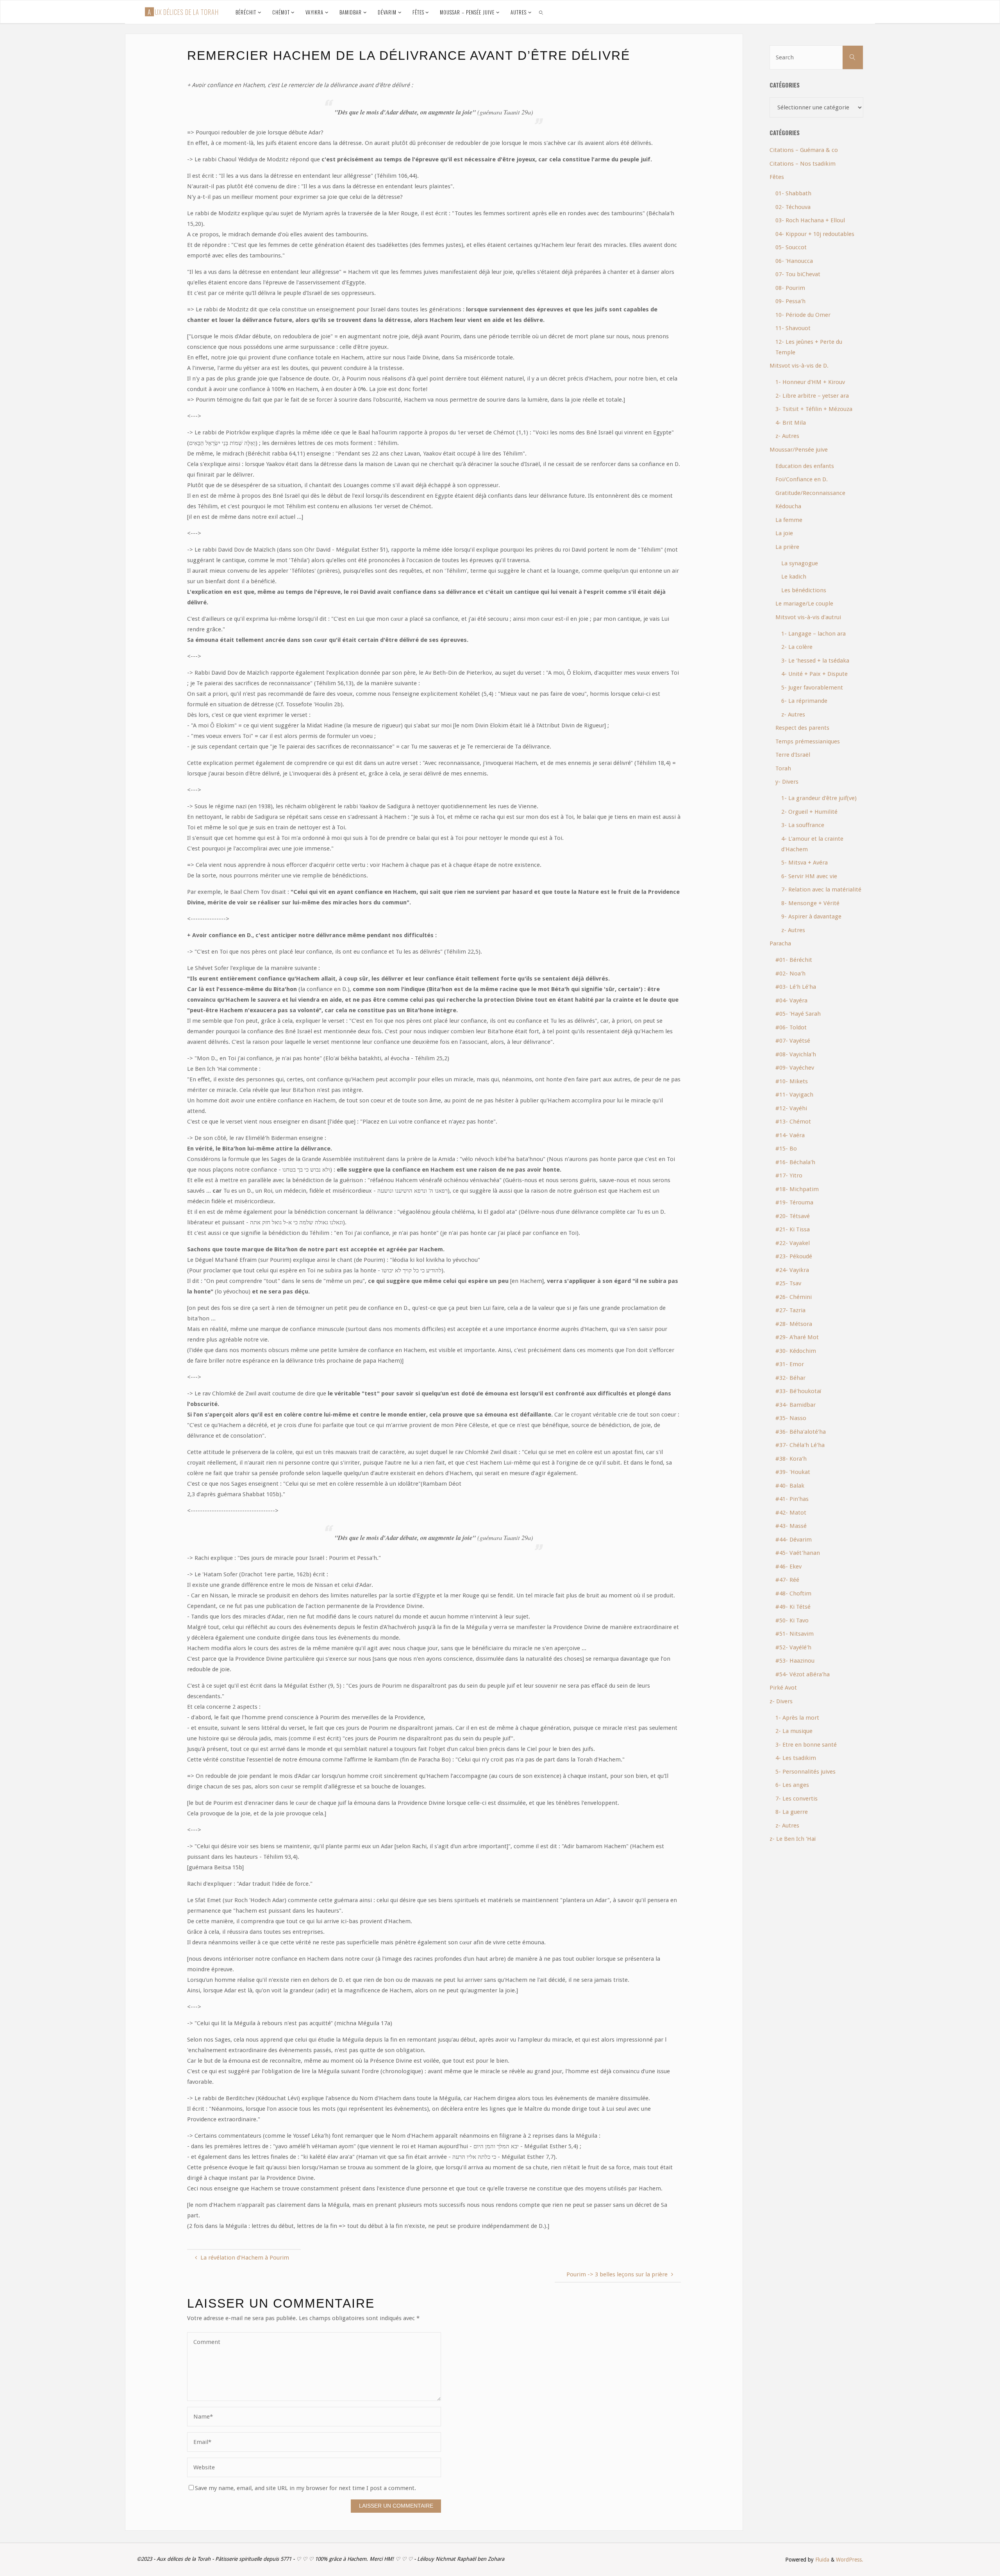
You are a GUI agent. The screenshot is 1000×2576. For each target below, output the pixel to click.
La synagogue (800, 563)
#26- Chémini (794, 1297)
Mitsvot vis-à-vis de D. (799, 366)
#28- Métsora (794, 1324)
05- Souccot (791, 247)
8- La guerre (792, 1812)
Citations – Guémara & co (804, 150)
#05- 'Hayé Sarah (798, 1014)
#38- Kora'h (791, 1459)
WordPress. (850, 2560)
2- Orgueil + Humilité (809, 812)
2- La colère (797, 647)
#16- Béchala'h (795, 1162)
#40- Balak (790, 1486)
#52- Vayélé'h (793, 1647)
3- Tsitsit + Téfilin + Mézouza (814, 409)
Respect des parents (802, 728)
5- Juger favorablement (812, 688)
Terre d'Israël (793, 755)
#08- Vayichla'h (796, 1054)
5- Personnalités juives (805, 1772)
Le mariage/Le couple (804, 604)
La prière (787, 547)
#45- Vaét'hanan (798, 1553)
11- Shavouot (793, 328)
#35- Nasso (791, 1418)
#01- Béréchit (794, 960)
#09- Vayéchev (795, 1068)
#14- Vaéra (790, 1135)
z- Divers (781, 1701)
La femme (789, 520)
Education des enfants (805, 466)
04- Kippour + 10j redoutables (815, 234)
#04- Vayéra (791, 1000)
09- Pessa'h (790, 301)
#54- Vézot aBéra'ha (803, 1674)
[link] (541, 12)
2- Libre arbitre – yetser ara (812, 396)
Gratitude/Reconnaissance (810, 493)
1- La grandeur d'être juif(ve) (819, 798)
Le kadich (794, 577)
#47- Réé (787, 1580)
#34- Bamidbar (796, 1405)
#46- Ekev (788, 1567)
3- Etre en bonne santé (806, 1745)
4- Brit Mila (791, 423)
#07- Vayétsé (793, 1041)
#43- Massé (791, 1526)
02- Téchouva (793, 207)
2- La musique (794, 1731)
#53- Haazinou (795, 1661)
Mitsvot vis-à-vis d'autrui (808, 617)
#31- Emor (790, 1364)
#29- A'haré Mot (797, 1337)
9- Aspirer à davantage (811, 916)
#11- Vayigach (794, 1095)
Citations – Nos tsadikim (803, 164)
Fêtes (777, 177)
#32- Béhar (790, 1378)
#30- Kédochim (796, 1351)
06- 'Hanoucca (794, 261)
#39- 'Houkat (793, 1472)
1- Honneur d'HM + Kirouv (810, 382)
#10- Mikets (792, 1081)
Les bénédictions (804, 590)
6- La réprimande (804, 701)
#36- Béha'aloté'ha (801, 1432)
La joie (784, 533)
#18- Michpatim (797, 1189)
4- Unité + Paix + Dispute (814, 674)
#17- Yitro (789, 1175)
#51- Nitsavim (795, 1634)
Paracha (780, 943)
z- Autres (787, 436)
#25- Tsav (788, 1283)
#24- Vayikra (792, 1270)
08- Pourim (790, 288)
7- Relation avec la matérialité (821, 890)
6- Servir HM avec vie (809, 876)
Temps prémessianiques (808, 741)
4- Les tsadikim (796, 1758)
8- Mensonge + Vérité (810, 903)
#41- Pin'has (792, 1499)
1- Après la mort (797, 1718)
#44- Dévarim (794, 1540)
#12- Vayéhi (791, 1108)
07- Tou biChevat (798, 274)
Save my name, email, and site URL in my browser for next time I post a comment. (305, 2488)
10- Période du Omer (803, 315)
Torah (783, 768)
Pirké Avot (783, 1688)
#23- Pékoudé (794, 1256)
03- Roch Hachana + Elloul (810, 220)
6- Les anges (792, 1785)
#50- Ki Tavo (792, 1620)
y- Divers (787, 782)
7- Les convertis (796, 1799)
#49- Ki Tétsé (793, 1607)
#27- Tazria (790, 1310)
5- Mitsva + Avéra (804, 863)
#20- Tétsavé (793, 1216)
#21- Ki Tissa (793, 1229)
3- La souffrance (803, 825)
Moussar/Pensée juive (799, 450)
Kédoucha (788, 506)
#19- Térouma (794, 1202)
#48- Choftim (793, 1593)
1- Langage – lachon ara (813, 634)
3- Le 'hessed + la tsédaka (815, 661)
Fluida (821, 2560)
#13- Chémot (793, 1122)
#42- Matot (791, 1513)
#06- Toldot (791, 1027)
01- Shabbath (793, 193)
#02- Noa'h (790, 974)
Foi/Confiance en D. (802, 479)
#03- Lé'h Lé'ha (796, 987)
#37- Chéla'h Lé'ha (800, 1445)
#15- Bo (786, 1149)
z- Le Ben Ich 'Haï (793, 1839)
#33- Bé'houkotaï (798, 1391)
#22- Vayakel (793, 1243)
